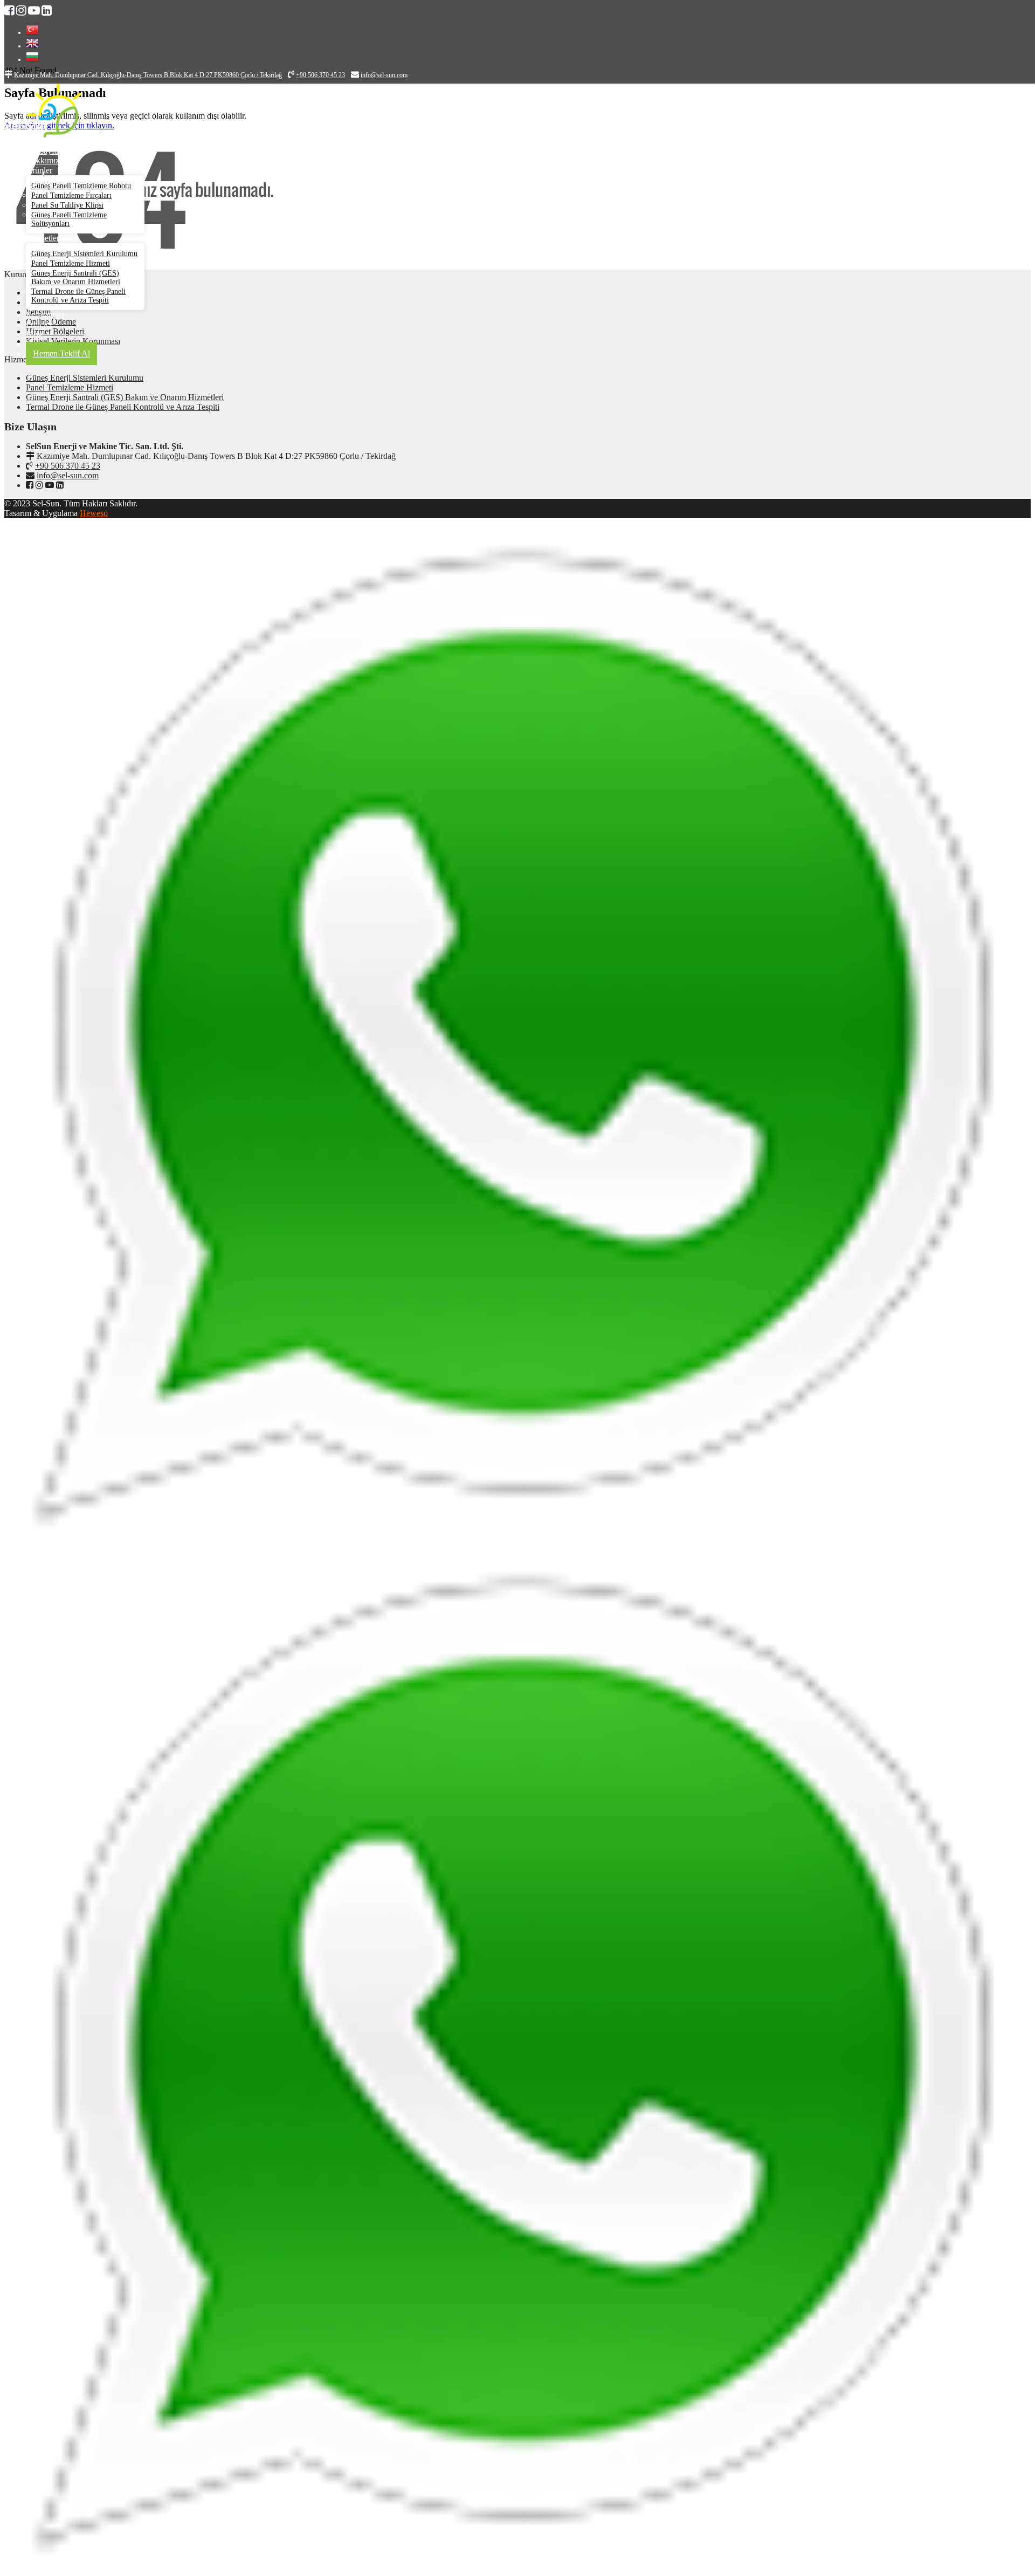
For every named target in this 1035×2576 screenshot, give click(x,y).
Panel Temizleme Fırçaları (71, 195)
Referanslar (45, 315)
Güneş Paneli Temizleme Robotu (81, 186)
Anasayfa (42, 151)
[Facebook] (30, 485)
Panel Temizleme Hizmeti (71, 263)
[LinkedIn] (60, 485)
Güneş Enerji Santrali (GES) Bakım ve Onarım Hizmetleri (76, 277)
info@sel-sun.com (68, 475)
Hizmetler (43, 238)
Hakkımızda (47, 160)
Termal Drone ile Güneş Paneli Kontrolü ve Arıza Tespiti (78, 296)
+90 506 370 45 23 (68, 466)
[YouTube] (50, 485)
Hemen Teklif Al (61, 353)
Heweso (94, 513)
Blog (34, 334)
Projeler (39, 324)
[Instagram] (39, 485)
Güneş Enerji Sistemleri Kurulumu (84, 254)
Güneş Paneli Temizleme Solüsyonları (69, 219)
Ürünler (39, 170)
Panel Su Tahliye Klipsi (67, 205)
